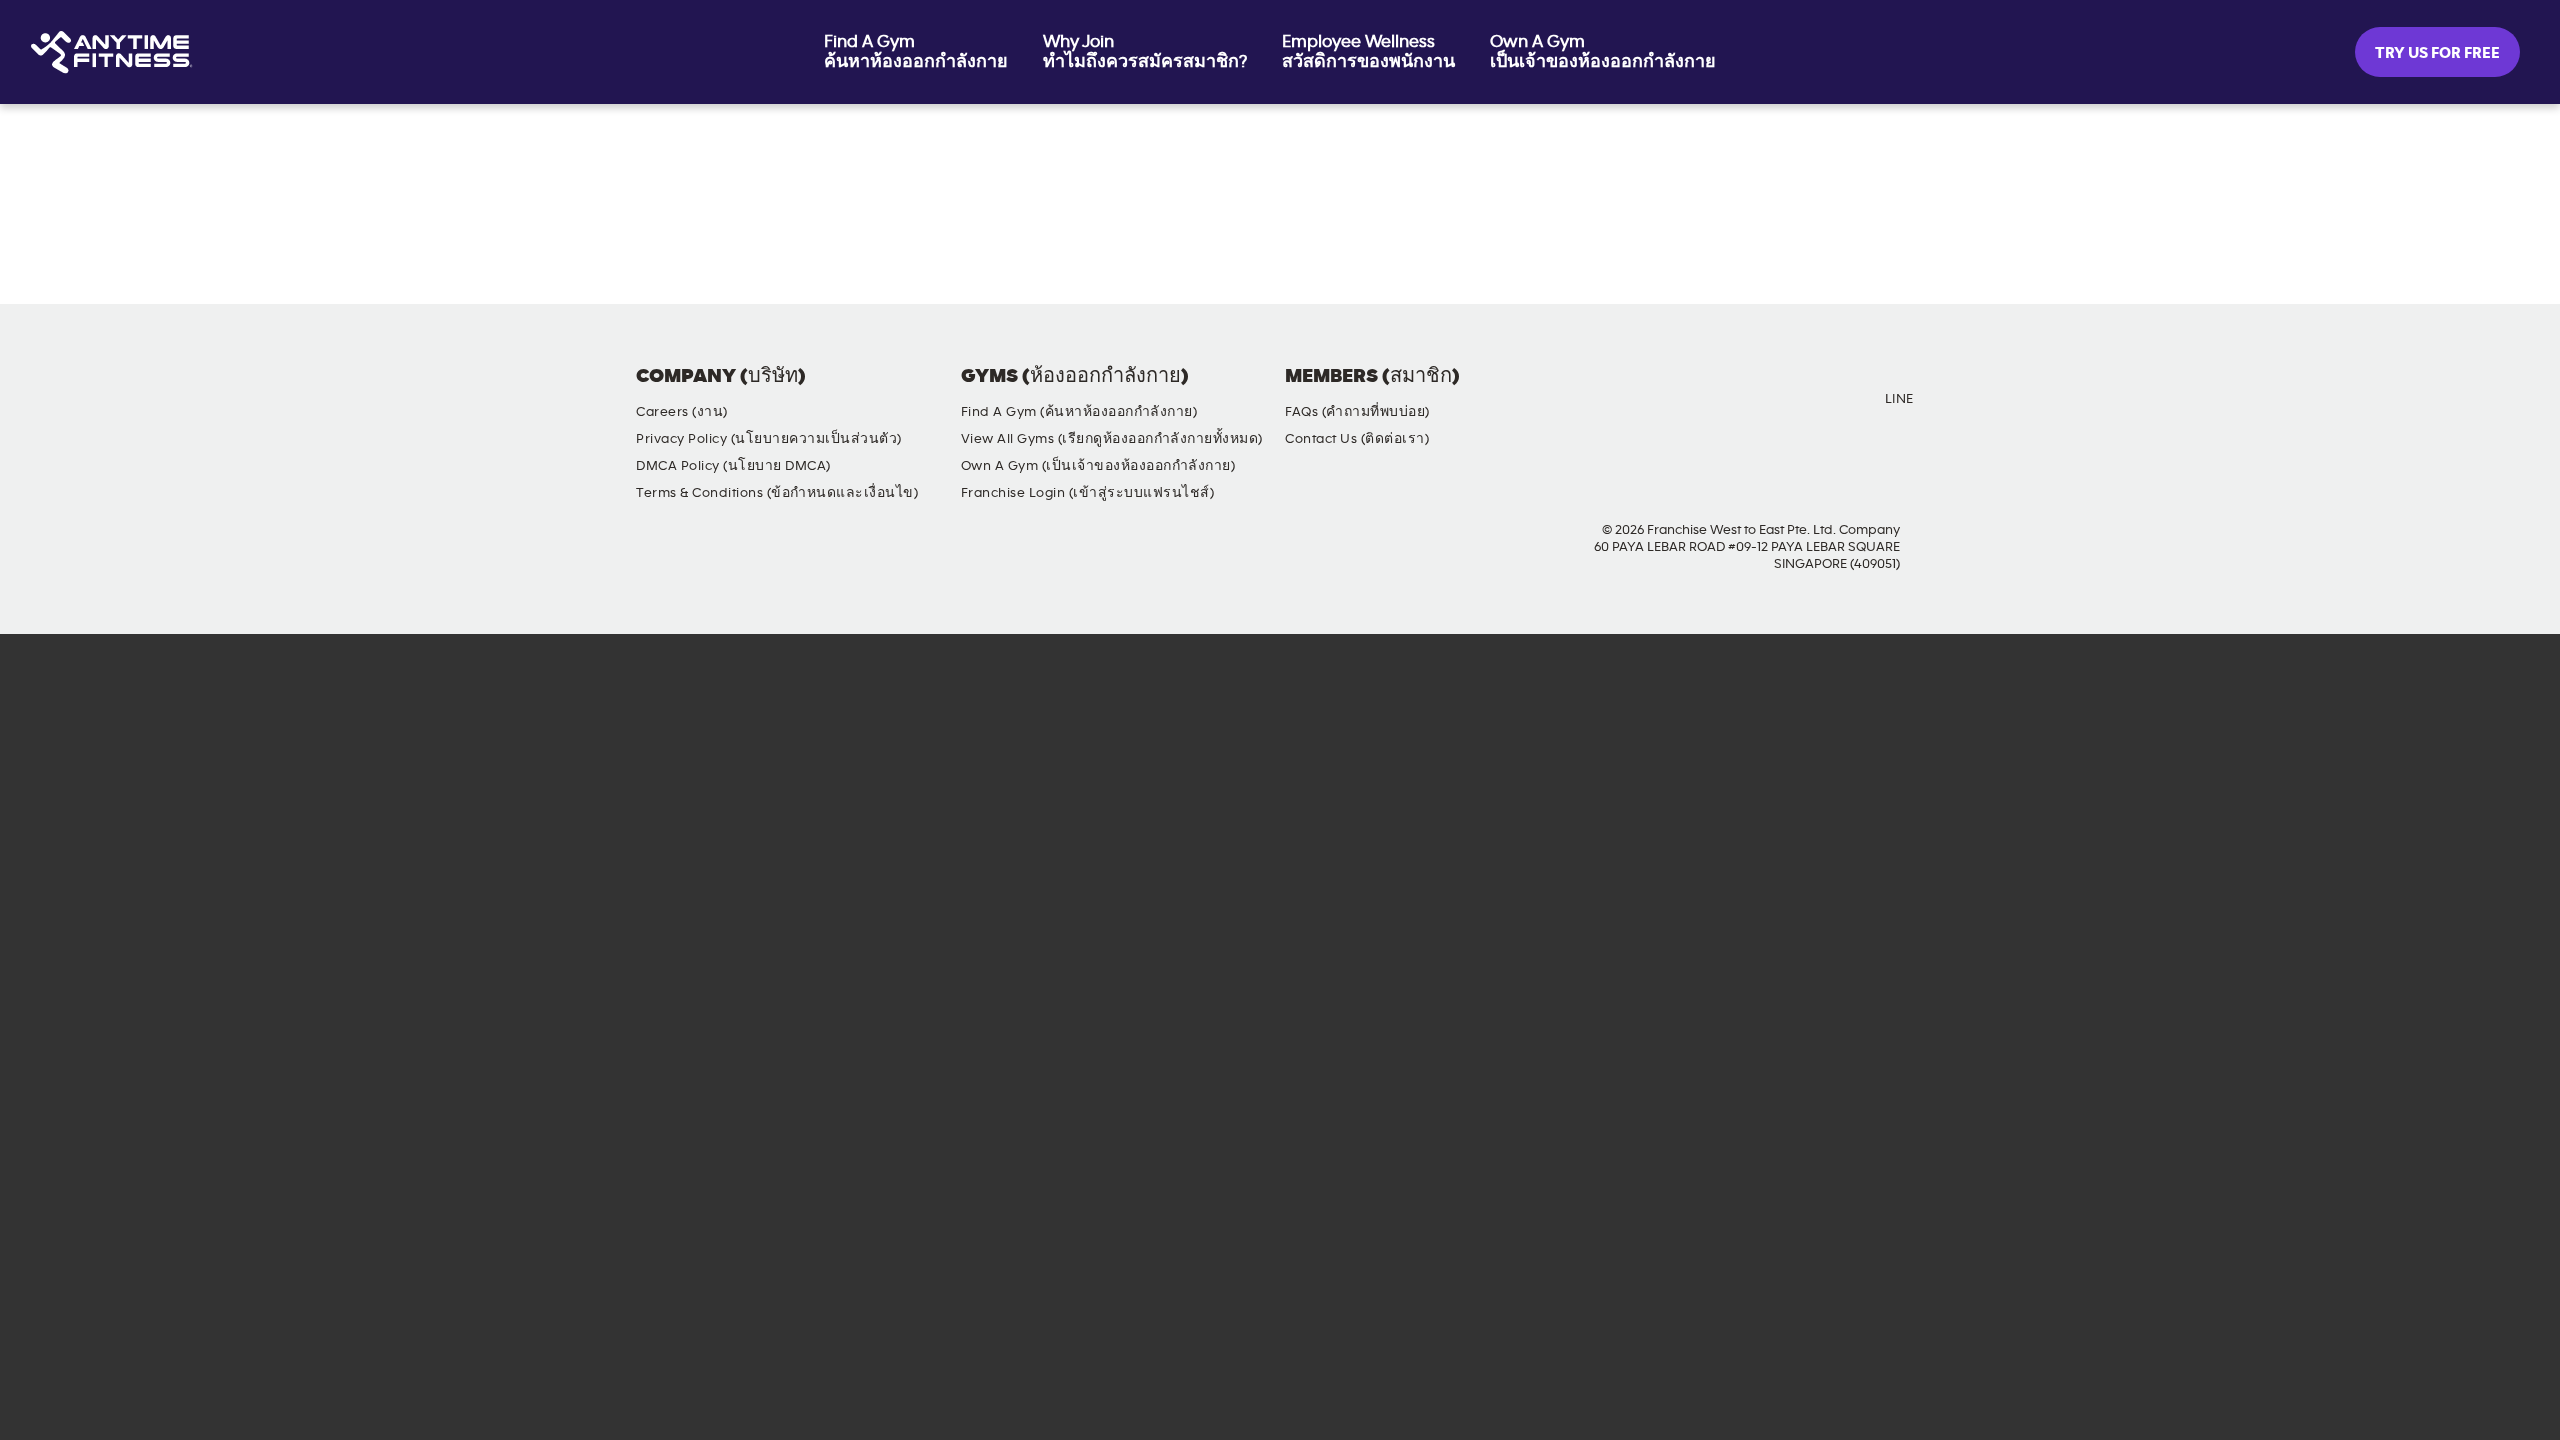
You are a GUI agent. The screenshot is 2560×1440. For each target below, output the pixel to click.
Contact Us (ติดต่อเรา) (1357, 439)
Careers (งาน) (682, 412)
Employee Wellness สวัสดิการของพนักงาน (1368, 52)
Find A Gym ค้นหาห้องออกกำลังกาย (916, 52)
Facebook (1666, 393)
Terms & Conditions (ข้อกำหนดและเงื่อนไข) (777, 493)
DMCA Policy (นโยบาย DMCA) (733, 466)
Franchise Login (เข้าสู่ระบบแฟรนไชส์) (1088, 493)
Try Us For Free (2437, 53)
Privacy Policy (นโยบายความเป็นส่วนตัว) (769, 439)
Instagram (1723, 393)
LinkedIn (1837, 393)
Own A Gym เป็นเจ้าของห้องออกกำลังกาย (1603, 52)
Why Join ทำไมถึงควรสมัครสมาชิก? (1145, 52)
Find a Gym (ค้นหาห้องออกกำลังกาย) (1079, 412)
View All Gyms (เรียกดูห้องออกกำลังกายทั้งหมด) (1112, 439)
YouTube (1780, 393)
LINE (1899, 399)
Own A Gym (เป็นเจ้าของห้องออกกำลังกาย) (1098, 466)
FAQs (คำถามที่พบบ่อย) (1357, 412)
